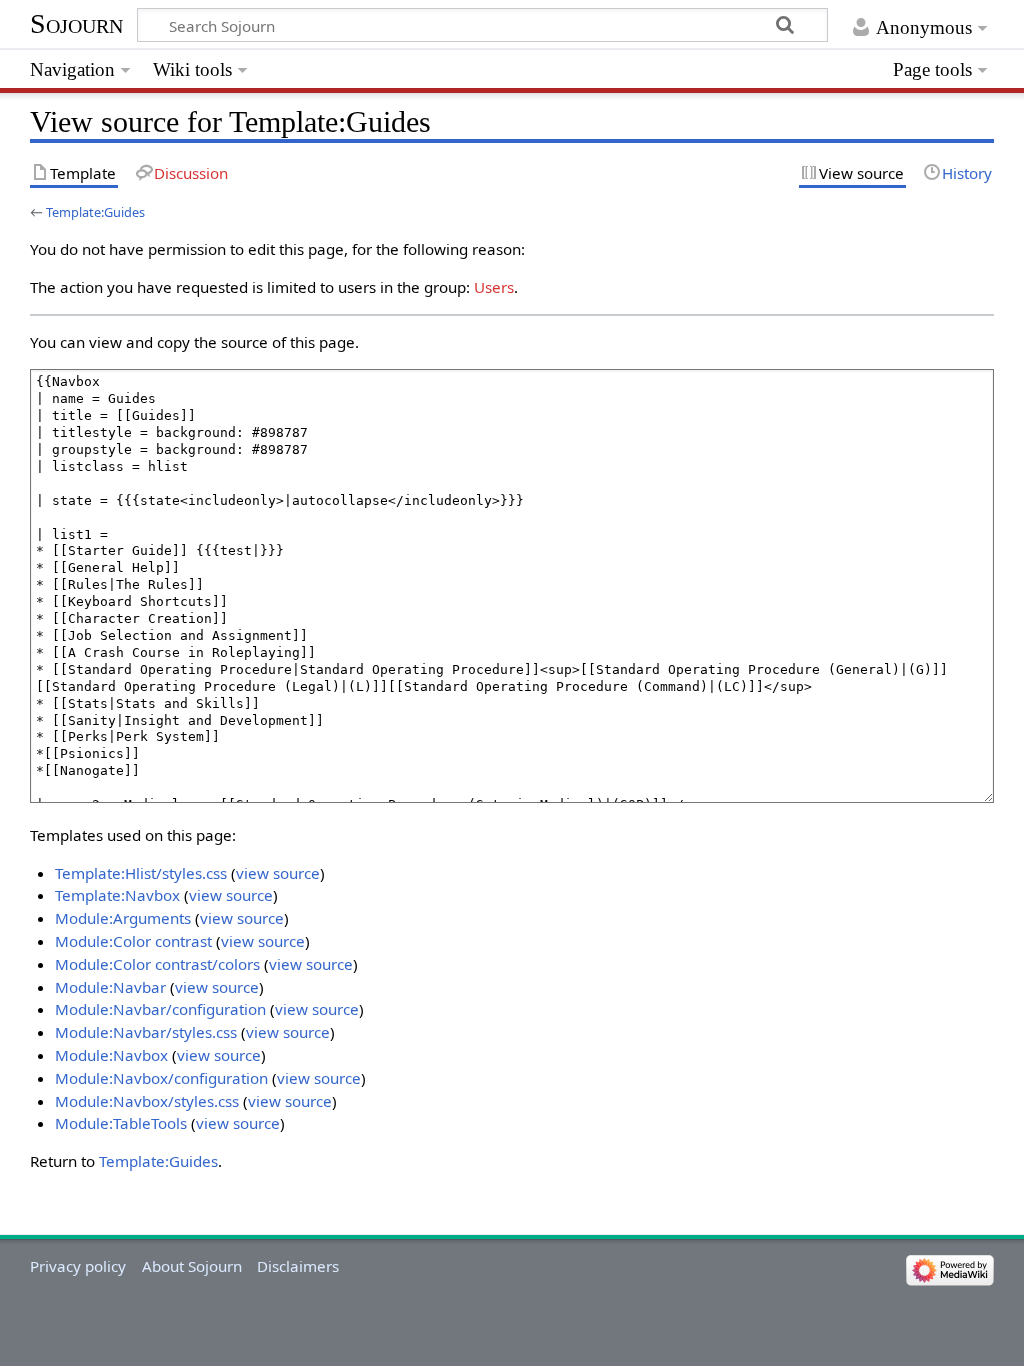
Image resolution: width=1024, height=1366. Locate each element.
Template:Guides (95, 212)
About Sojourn (192, 1266)
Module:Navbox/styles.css (147, 1101)
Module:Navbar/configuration (160, 1009)
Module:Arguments (123, 918)
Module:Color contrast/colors (157, 964)
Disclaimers (298, 1266)
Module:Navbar (110, 987)
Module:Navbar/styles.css (146, 1032)
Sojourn (76, 23)
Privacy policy (78, 1266)
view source (278, 873)
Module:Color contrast (133, 941)
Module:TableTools (121, 1123)
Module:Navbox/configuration (161, 1078)
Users (494, 287)
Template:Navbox (117, 895)
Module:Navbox (111, 1055)
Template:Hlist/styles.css (141, 873)
